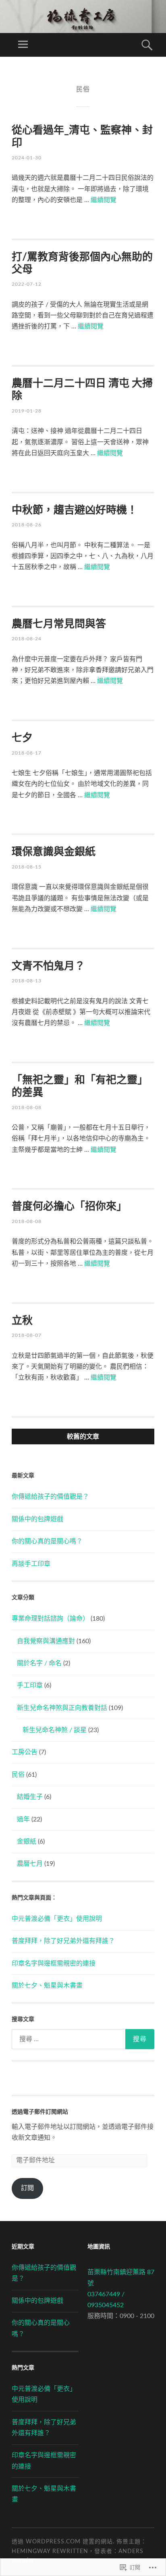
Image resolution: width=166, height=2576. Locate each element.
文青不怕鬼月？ (48, 966)
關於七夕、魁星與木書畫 (47, 1986)
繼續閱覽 (104, 200)
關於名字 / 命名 (39, 1663)
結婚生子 (30, 1797)
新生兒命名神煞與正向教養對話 (62, 1708)
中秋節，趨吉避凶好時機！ (75, 510)
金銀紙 (27, 1842)
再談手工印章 (31, 1564)
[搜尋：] (83, 2039)
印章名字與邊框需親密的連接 (54, 1963)
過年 (23, 1819)
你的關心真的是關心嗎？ (47, 1541)
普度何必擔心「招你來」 (69, 1207)
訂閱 (27, 2188)
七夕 (22, 738)
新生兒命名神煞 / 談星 (55, 1730)
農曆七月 (30, 1864)
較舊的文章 (83, 1436)
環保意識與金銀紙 (54, 852)
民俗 (18, 1775)
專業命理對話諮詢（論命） (50, 1619)
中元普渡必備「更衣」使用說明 (57, 1919)
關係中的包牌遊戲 (37, 1519)
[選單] (23, 45)
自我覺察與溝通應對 (46, 1641)
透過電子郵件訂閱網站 (40, 2112)
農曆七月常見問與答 (59, 624)
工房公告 (25, 1752)
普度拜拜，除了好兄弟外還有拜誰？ (63, 1941)
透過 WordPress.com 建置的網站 (62, 2542)
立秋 (22, 1321)
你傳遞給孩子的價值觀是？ (50, 1497)
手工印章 (30, 1685)
